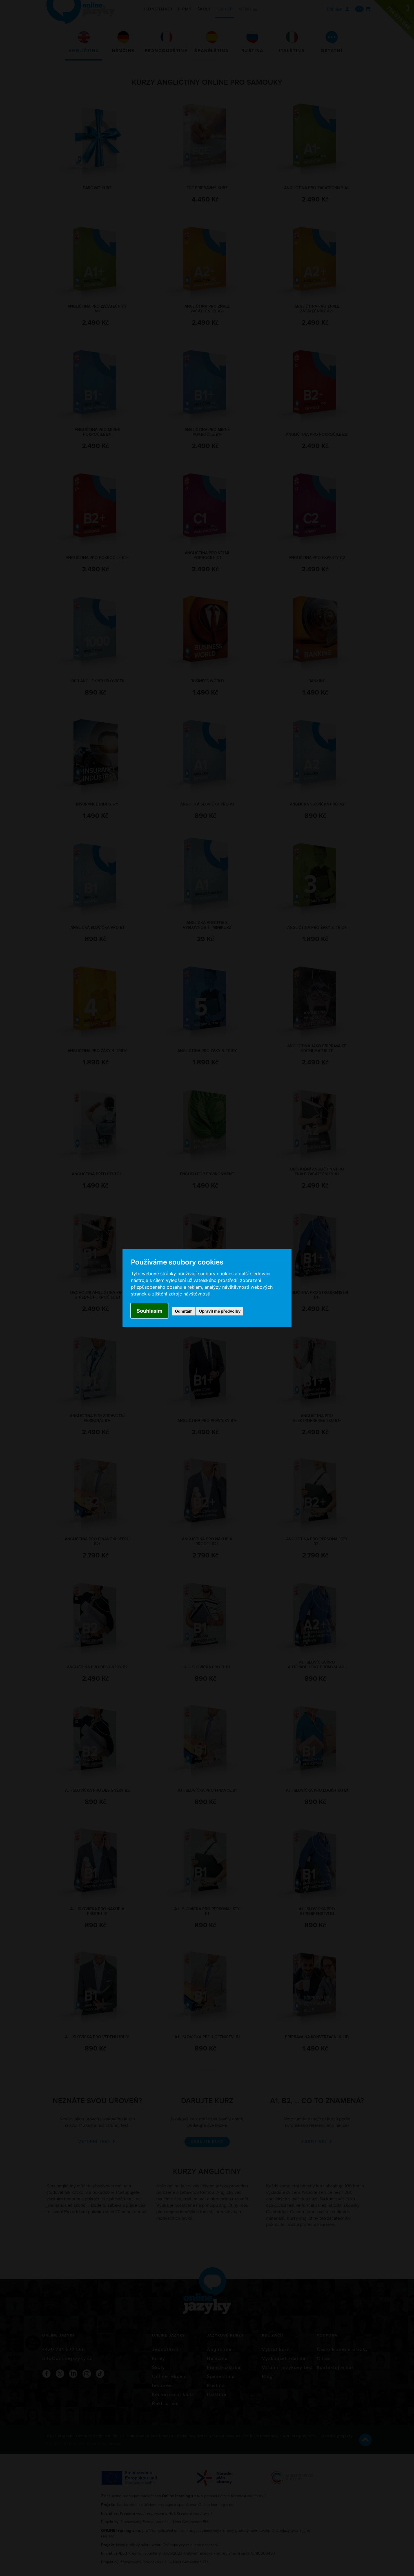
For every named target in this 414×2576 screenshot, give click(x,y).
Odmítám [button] (184, 1311)
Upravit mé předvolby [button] (220, 1311)
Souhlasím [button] (149, 1311)
